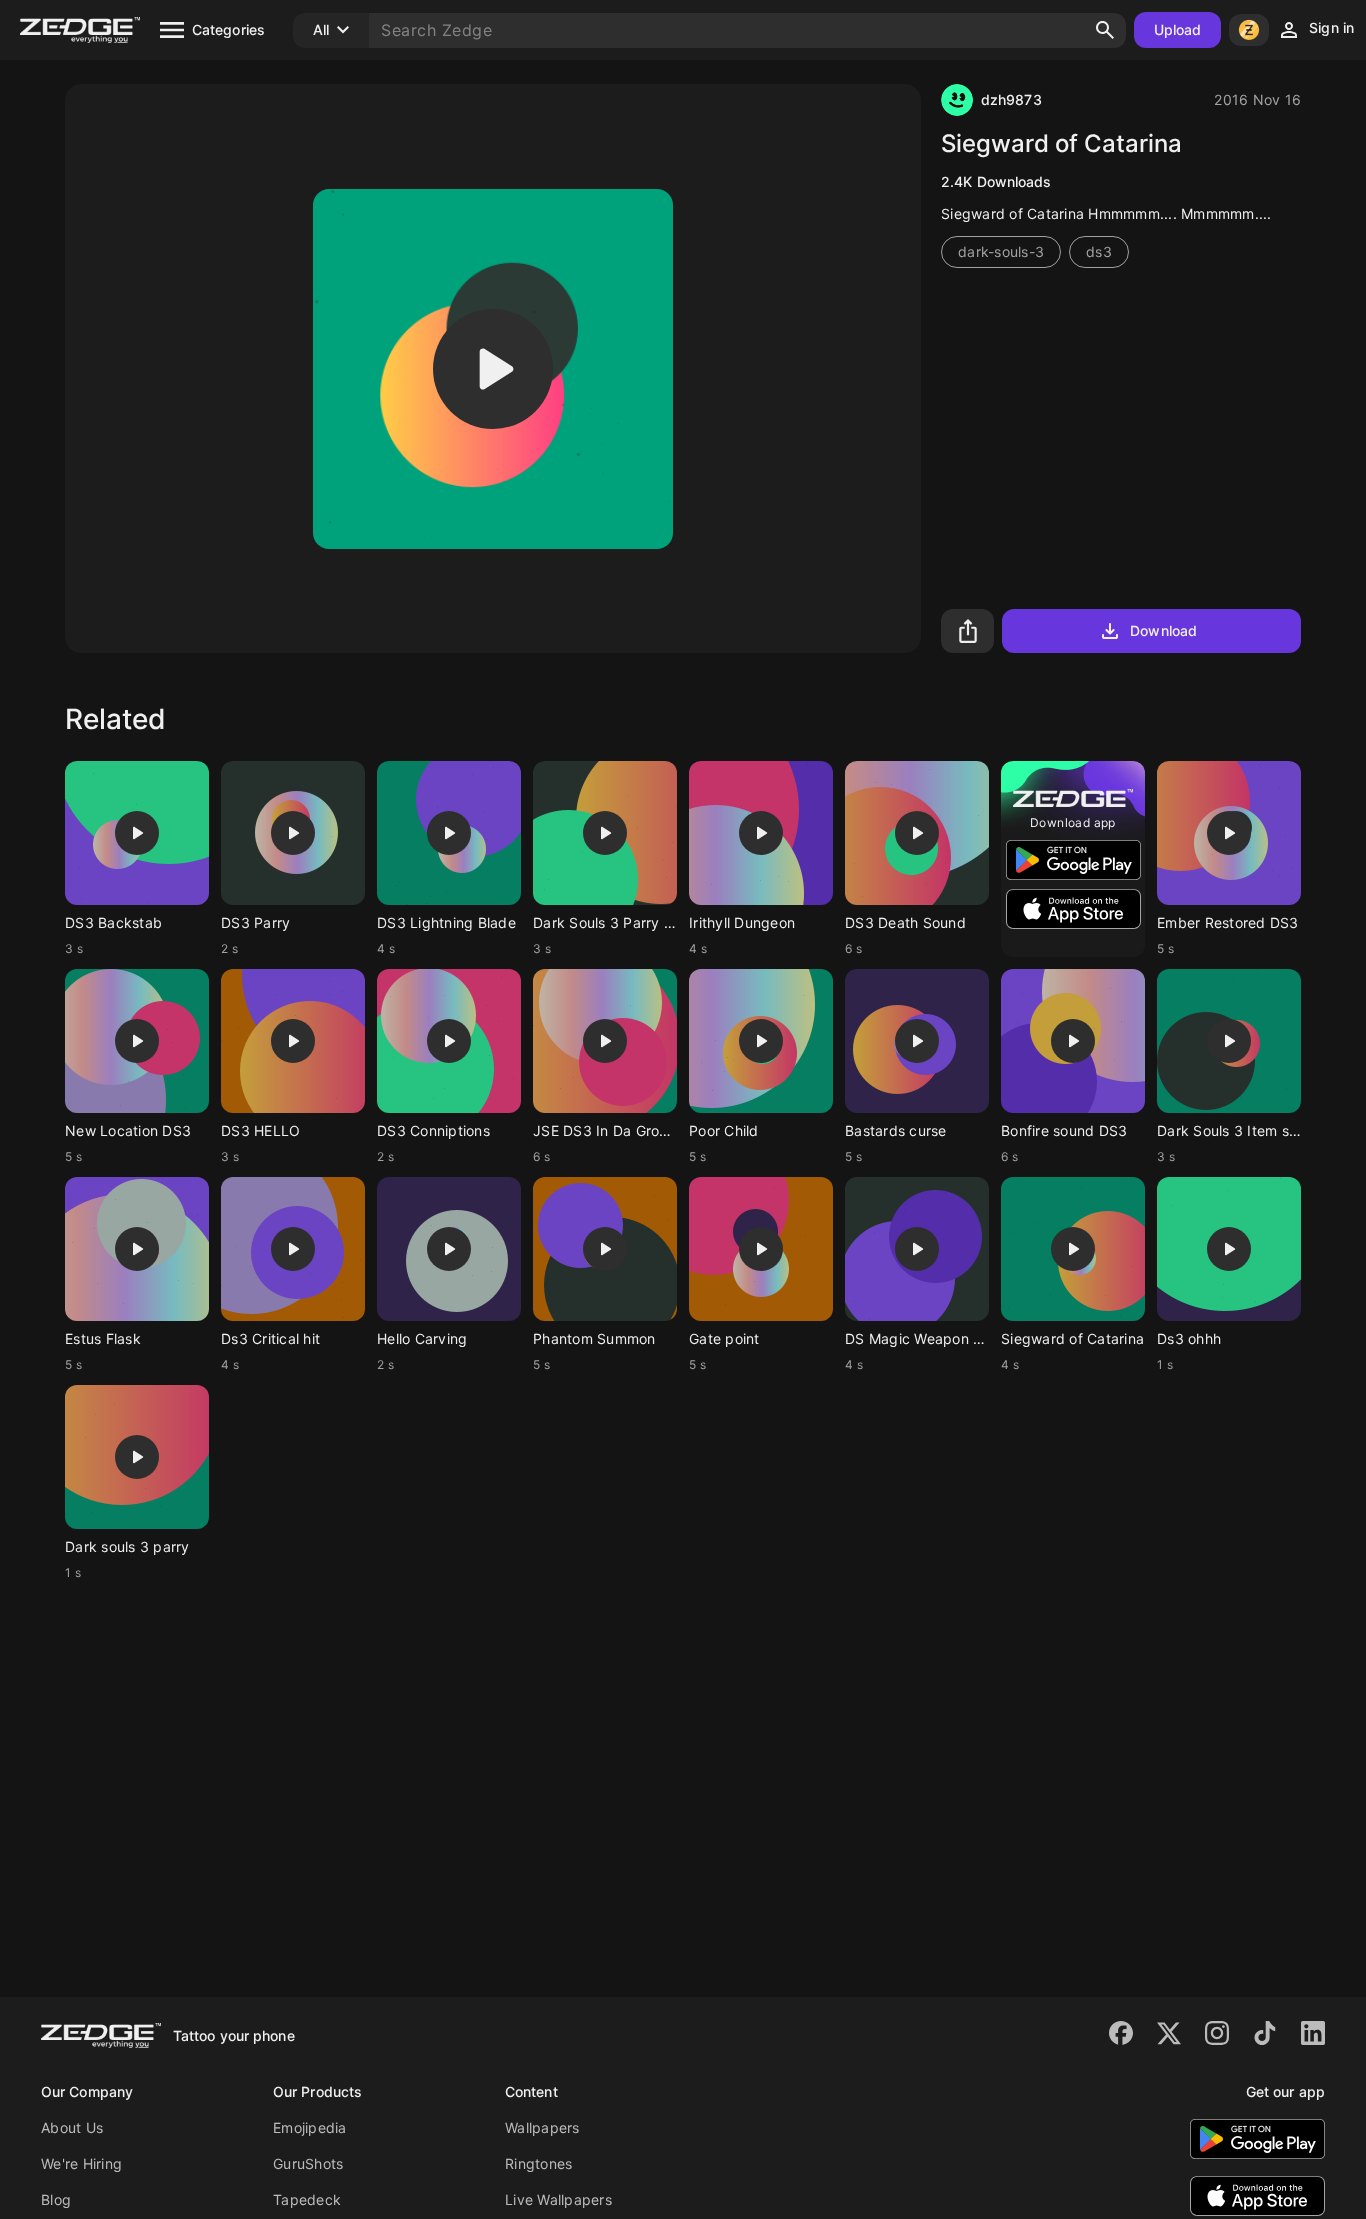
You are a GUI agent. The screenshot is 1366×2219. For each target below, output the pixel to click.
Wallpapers (542, 2127)
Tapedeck (307, 2199)
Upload (1178, 29)
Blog (56, 2199)
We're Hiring (81, 2163)
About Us (72, 2127)
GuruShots (308, 2163)
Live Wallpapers (558, 2199)
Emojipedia (310, 2127)
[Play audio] (493, 369)
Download (1163, 630)
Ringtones (538, 2163)
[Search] (1105, 30)
